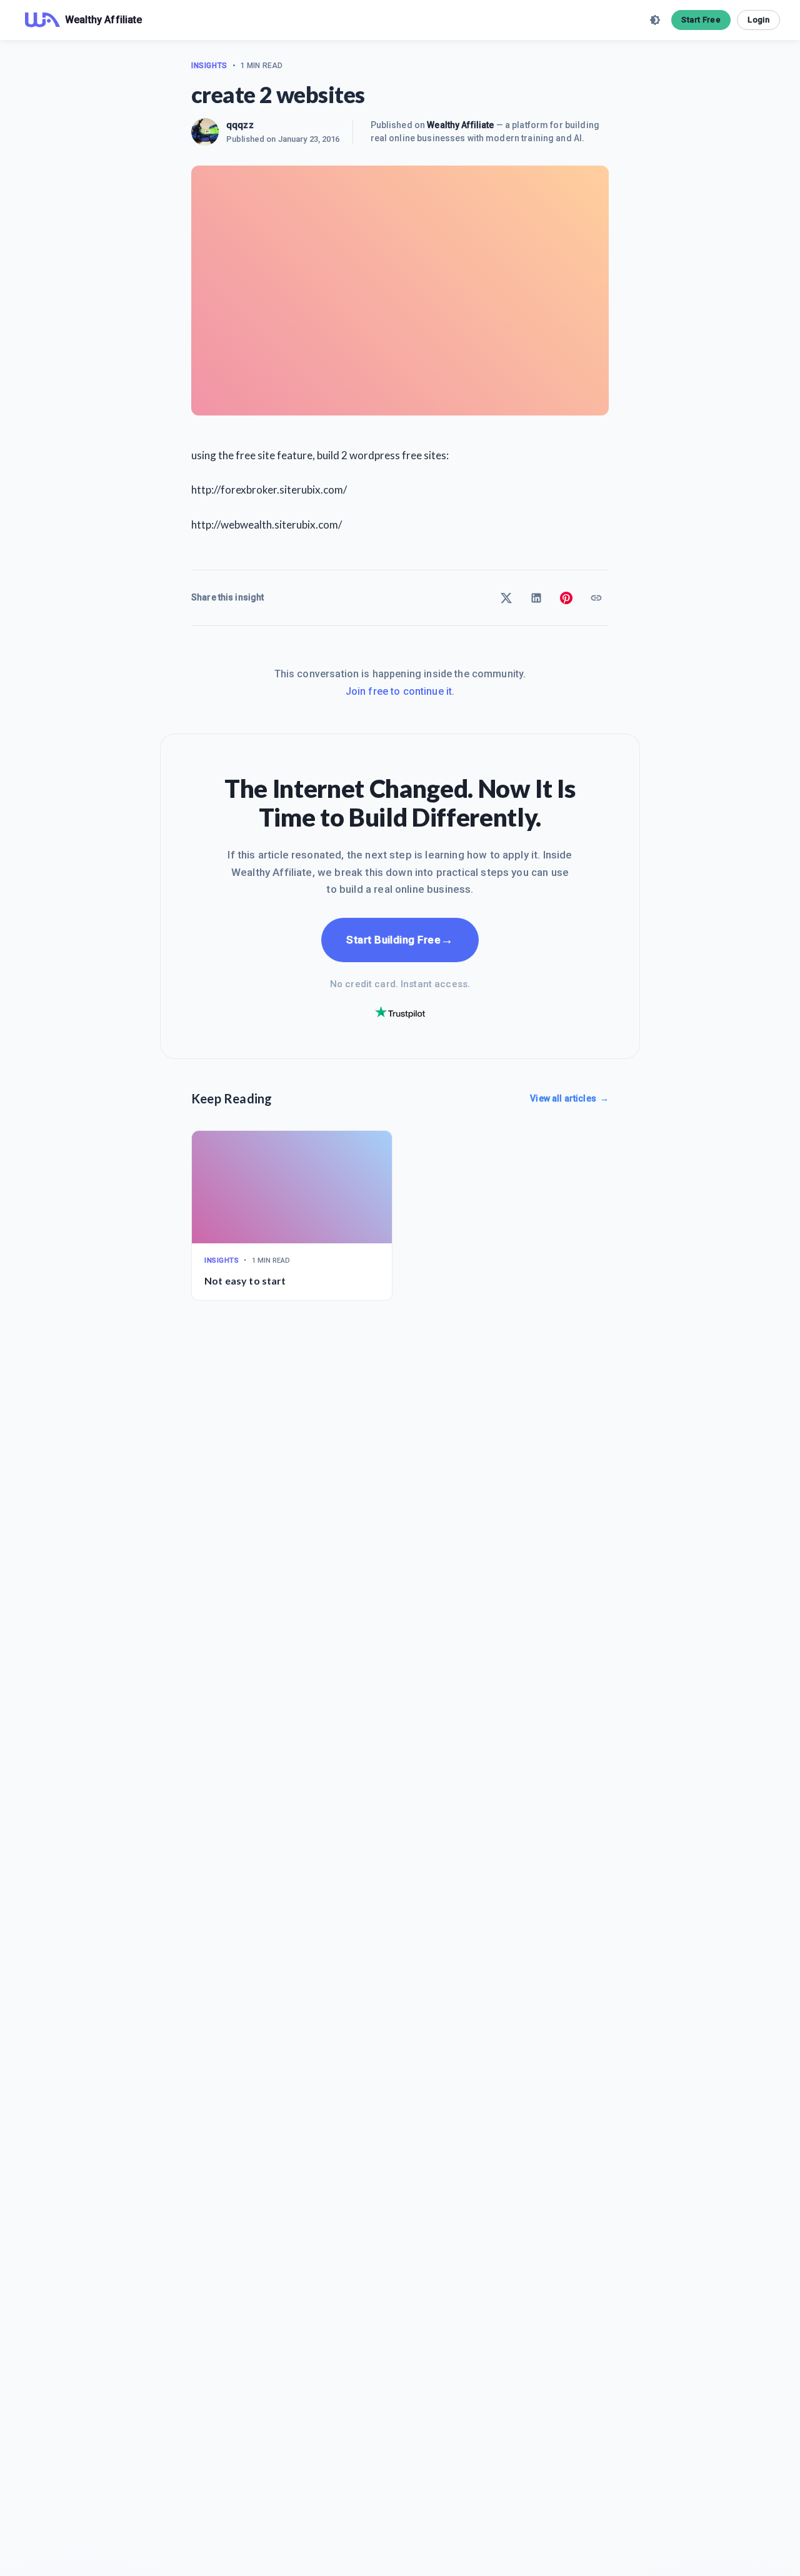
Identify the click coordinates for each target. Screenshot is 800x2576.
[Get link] (596, 598)
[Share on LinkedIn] (536, 598)
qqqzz (240, 125)
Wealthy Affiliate (460, 125)
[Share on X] (506, 598)
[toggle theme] (655, 20)
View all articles (569, 1098)
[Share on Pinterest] (566, 598)
